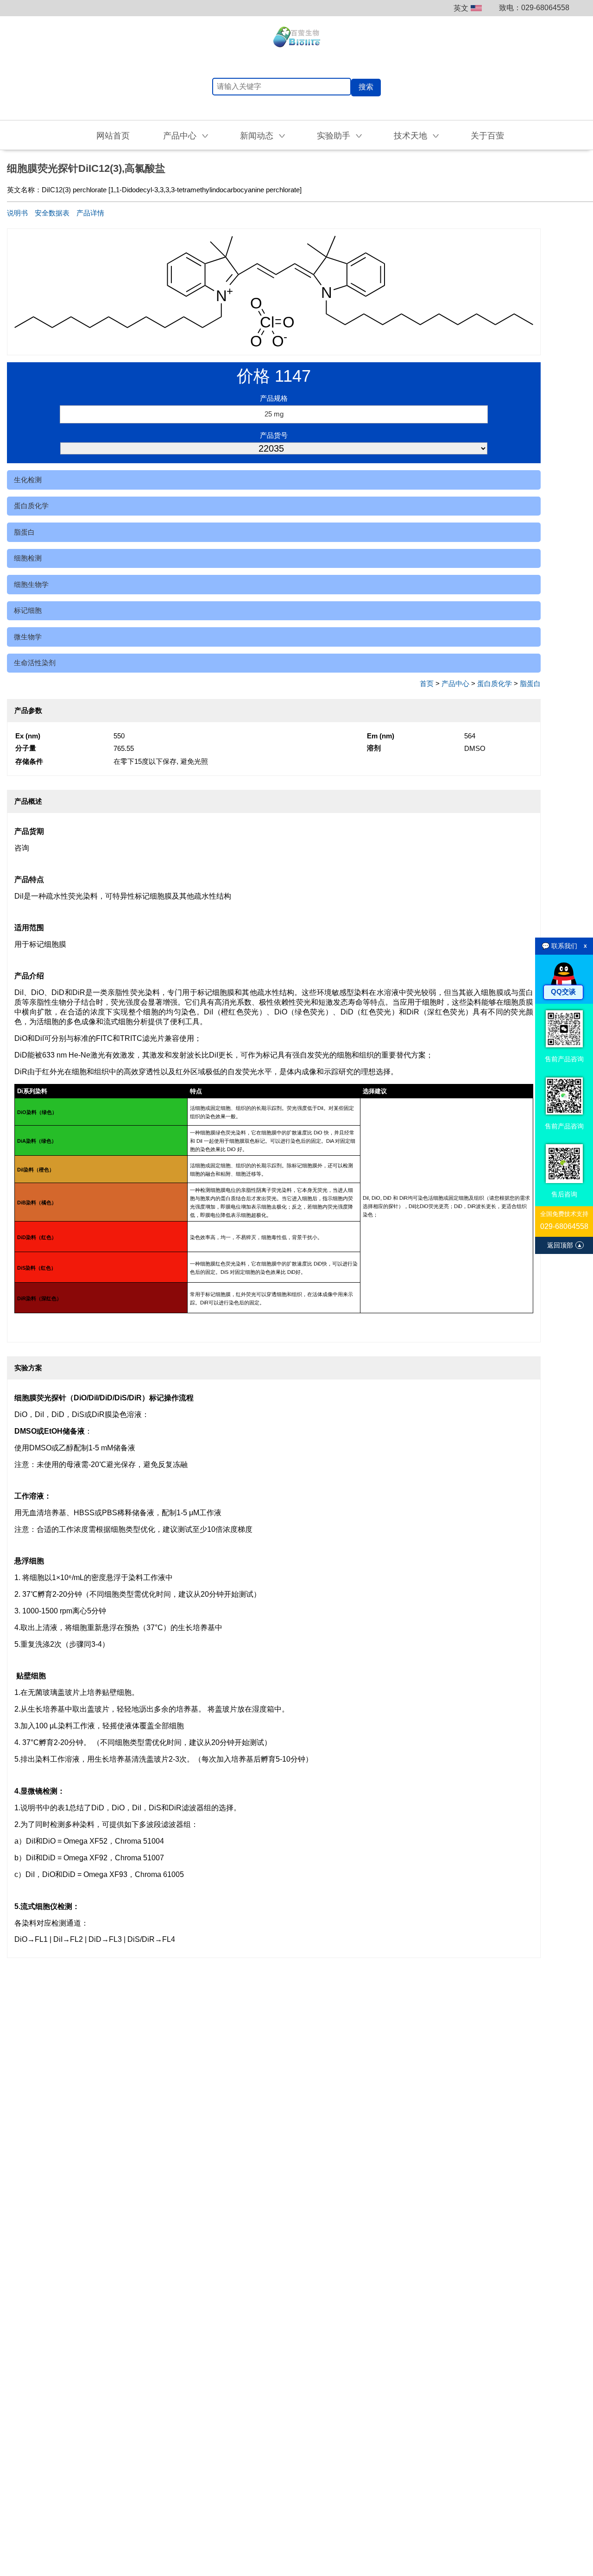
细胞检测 (28, 558)
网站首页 (113, 136)
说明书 (17, 213)
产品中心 (455, 683)
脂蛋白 (24, 532)
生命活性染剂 (35, 663)
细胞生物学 (31, 584)
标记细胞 (28, 610)
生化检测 (28, 480)
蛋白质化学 (31, 506)
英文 (461, 8)
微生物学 (28, 637)
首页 (427, 683)
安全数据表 (52, 213)
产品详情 (90, 213)
